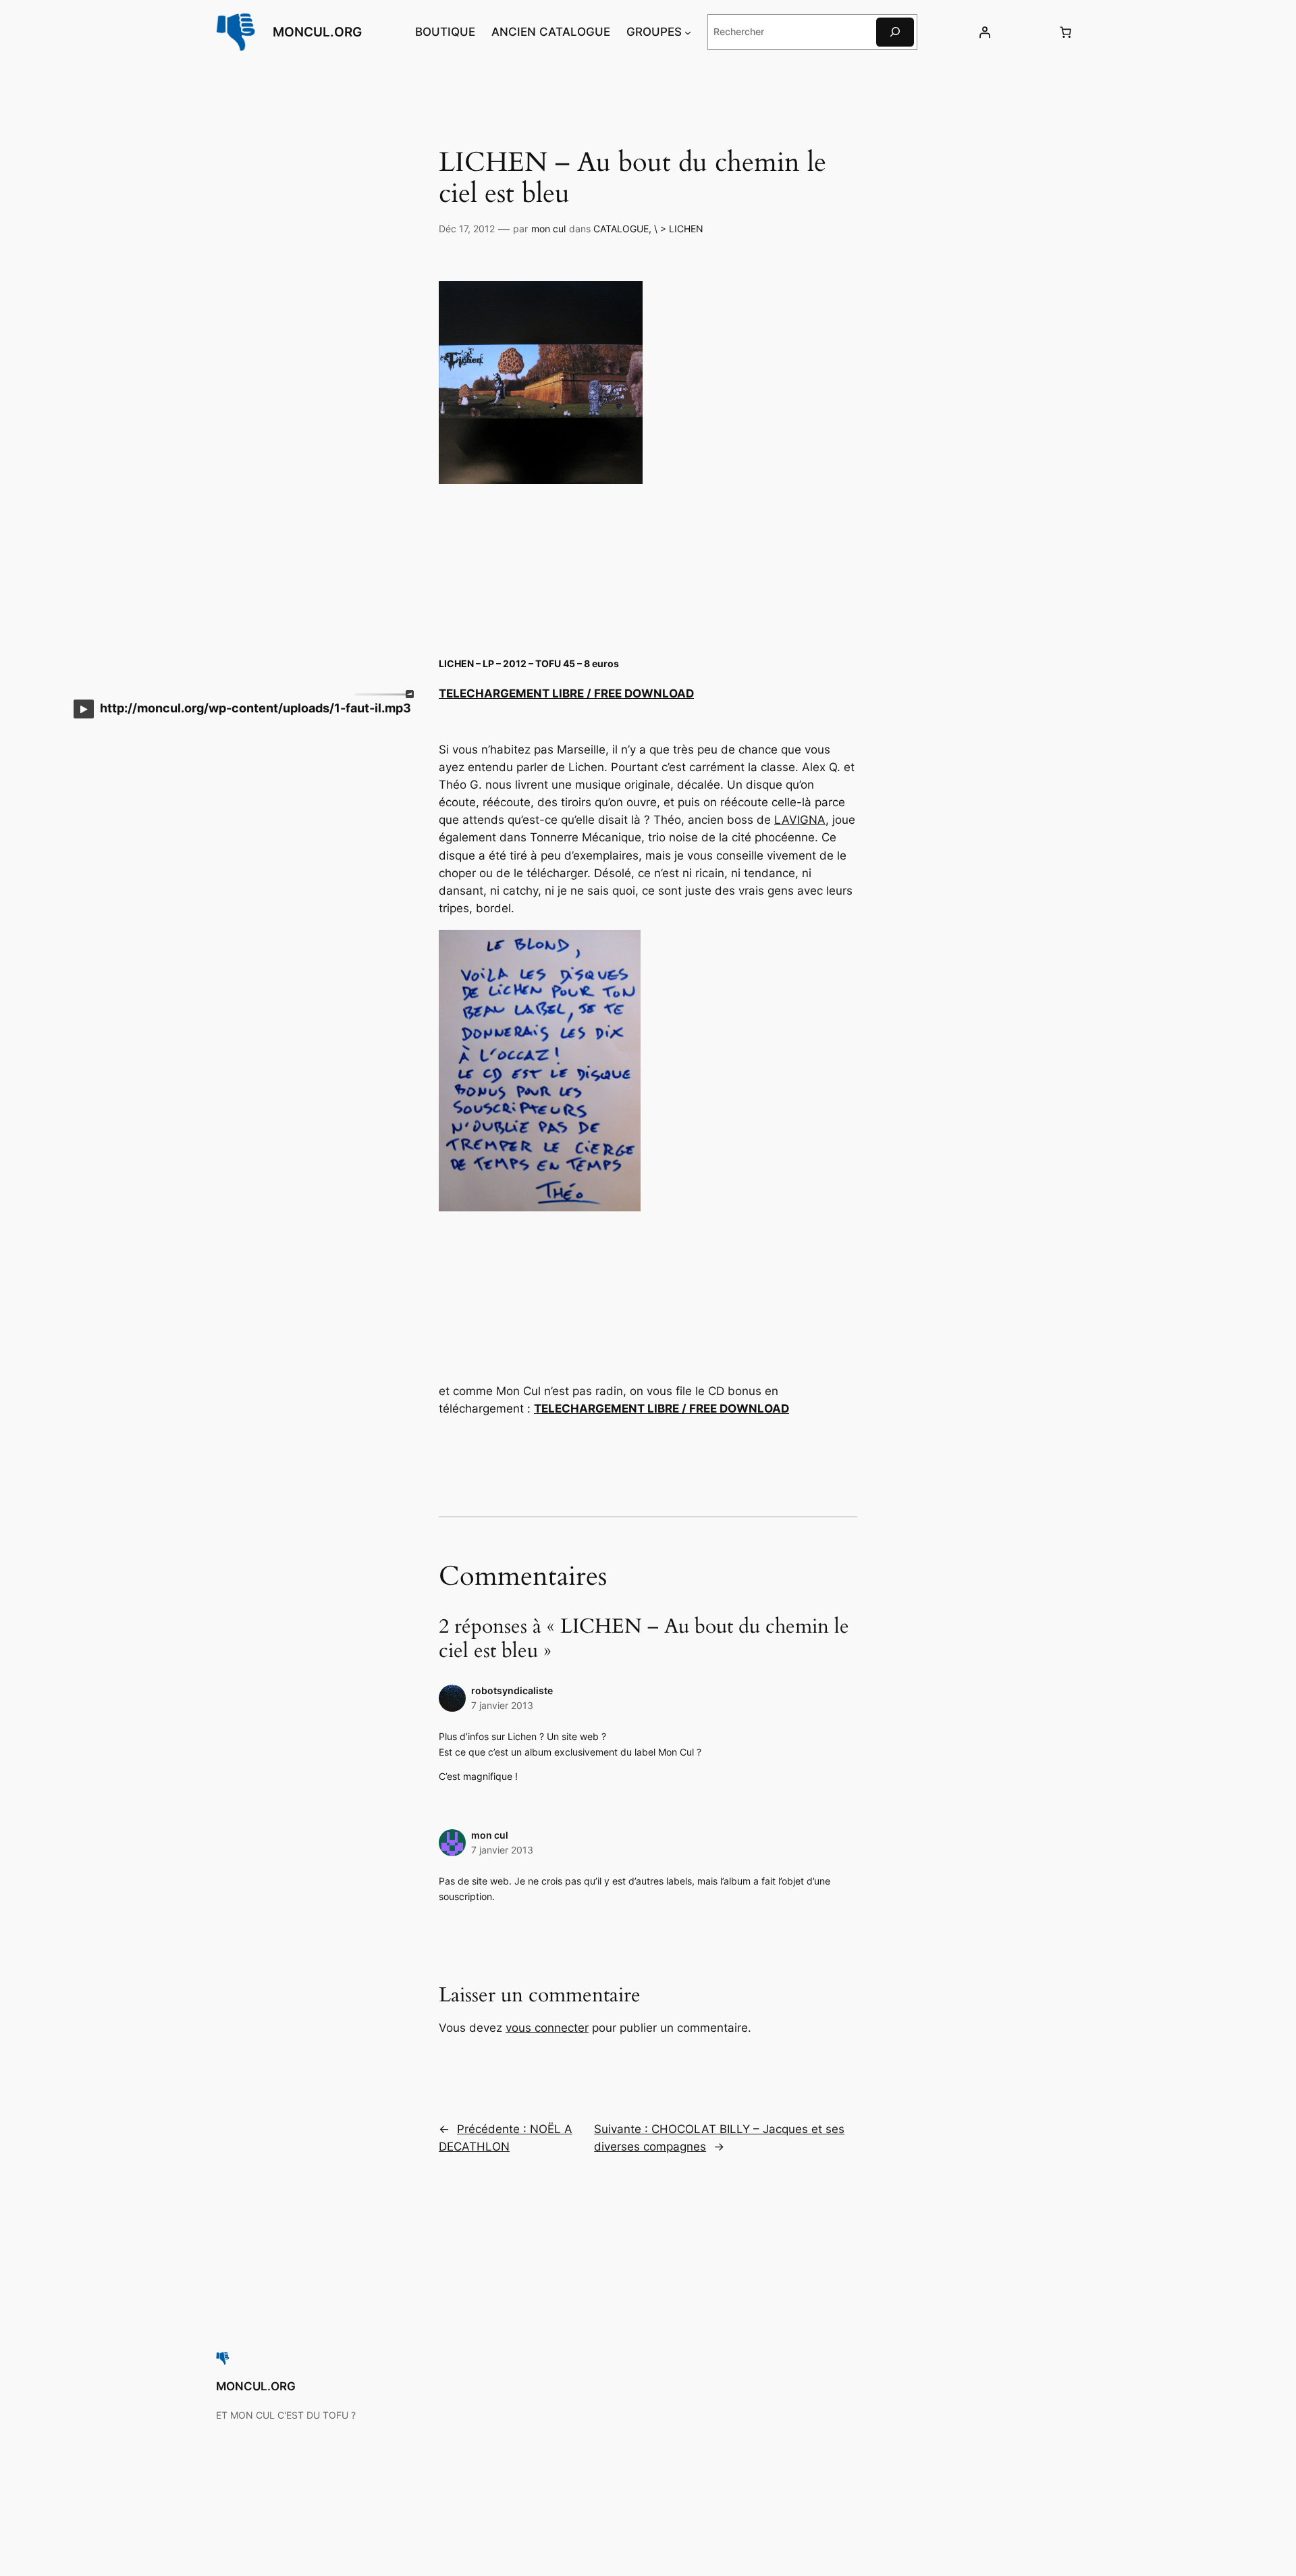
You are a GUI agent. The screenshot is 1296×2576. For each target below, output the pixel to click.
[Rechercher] (895, 32)
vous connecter (547, 2028)
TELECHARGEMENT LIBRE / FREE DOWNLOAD (566, 693)
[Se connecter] (984, 32)
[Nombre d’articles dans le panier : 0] (1066, 32)
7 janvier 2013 (502, 1705)
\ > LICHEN (679, 229)
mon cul (548, 229)
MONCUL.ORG (317, 32)
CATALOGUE (621, 229)
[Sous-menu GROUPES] (688, 32)
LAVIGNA (800, 820)
